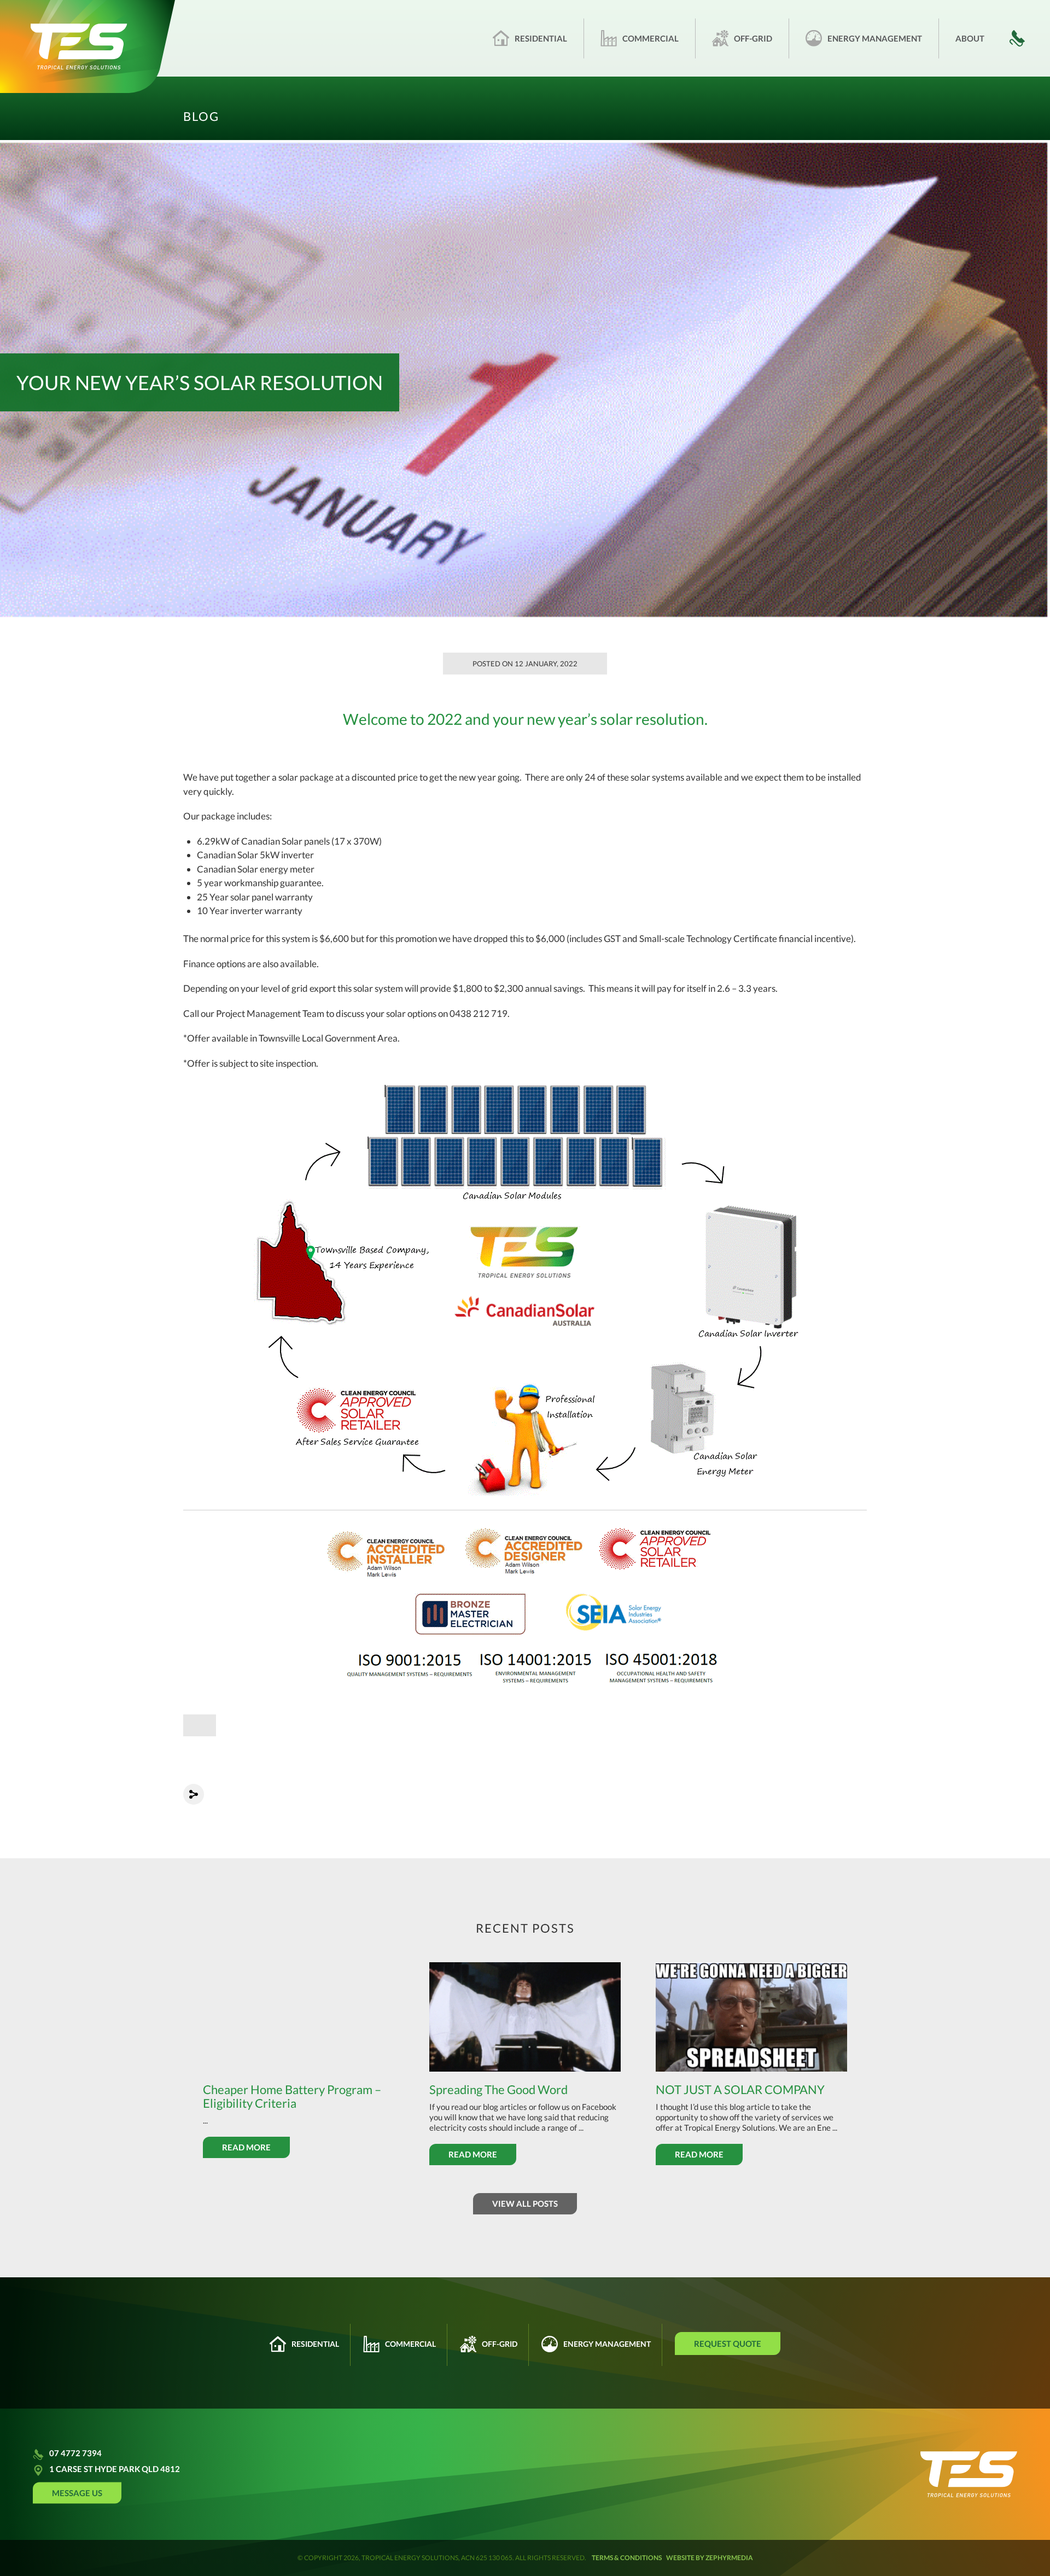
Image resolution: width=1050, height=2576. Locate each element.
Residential (541, 38)
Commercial (651, 38)
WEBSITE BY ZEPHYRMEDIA (710, 2558)
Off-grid (753, 38)
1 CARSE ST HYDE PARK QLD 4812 (115, 2469)
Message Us (77, 2492)
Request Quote (728, 2344)
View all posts (525, 2203)
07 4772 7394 (75, 2453)
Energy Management (875, 38)
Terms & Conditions (627, 2558)
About (970, 38)
